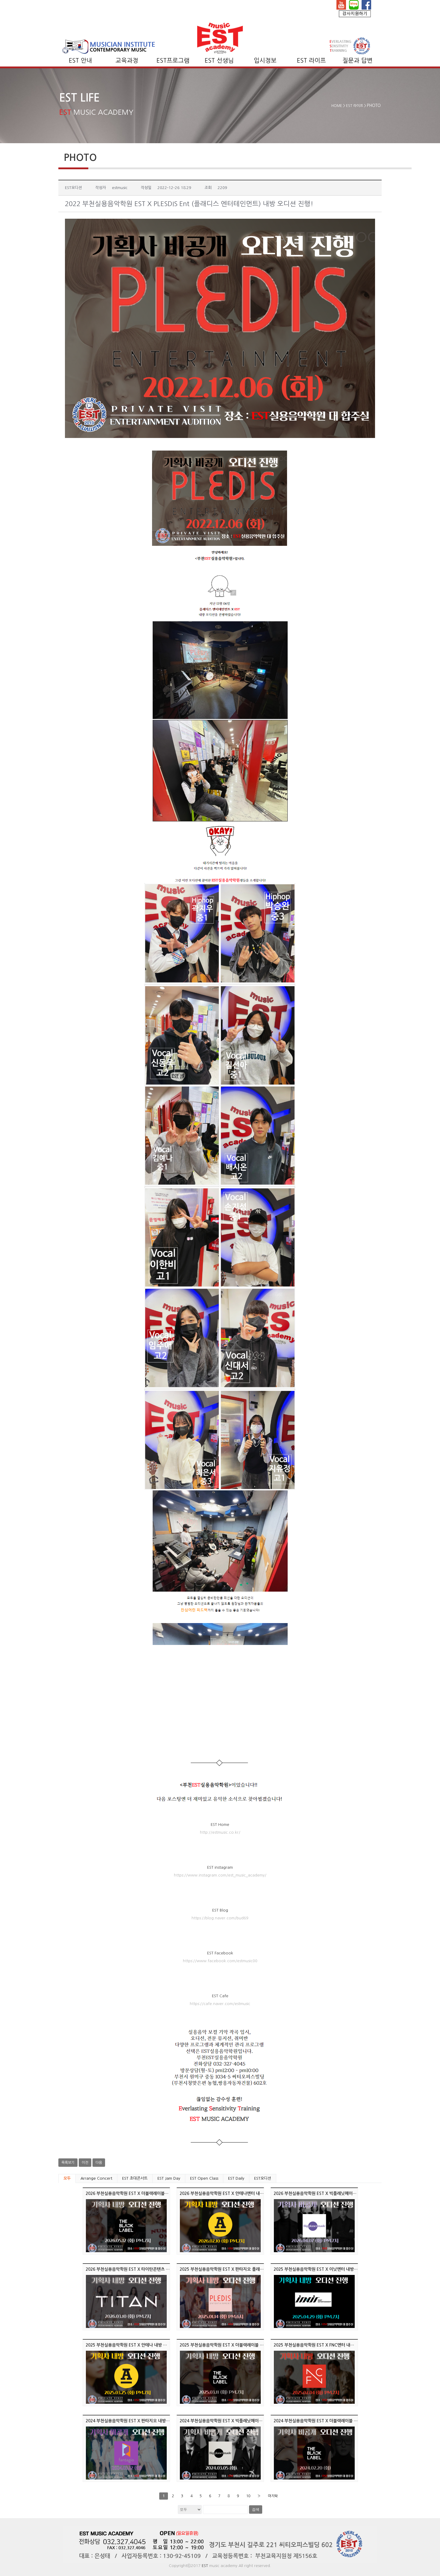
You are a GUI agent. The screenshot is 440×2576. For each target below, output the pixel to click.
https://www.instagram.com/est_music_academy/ (220, 1875)
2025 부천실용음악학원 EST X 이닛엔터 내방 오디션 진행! (326, 2269)
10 (248, 2496)
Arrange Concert (96, 2178)
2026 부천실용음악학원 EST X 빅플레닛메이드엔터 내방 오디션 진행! (335, 2193)
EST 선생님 (219, 61)
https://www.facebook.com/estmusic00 (220, 1961)
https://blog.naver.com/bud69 (220, 1918)
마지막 (273, 2496)
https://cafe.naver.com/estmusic (220, 2004)
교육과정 (127, 61)
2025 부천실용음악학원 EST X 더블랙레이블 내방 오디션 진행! (235, 2345)
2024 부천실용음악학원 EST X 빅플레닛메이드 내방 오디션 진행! (237, 2421)
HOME (337, 106)
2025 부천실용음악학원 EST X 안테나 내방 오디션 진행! (136, 2345)
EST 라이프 (311, 61)
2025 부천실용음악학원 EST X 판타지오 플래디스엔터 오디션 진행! (239, 2269)
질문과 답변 (358, 61)
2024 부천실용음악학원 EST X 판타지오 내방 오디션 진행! (138, 2421)
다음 (99, 2163)
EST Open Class (204, 2178)
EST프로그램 (173, 61)
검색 (256, 2509)
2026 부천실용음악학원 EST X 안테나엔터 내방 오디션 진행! (233, 2193)
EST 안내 (81, 61)
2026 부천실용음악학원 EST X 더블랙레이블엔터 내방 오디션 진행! (145, 2193)
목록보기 (68, 2163)
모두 (67, 2178)
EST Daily (236, 2178)
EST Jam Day (169, 2178)
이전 (85, 2163)
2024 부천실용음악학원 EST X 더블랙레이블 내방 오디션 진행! (329, 2421)
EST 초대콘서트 (135, 2178)
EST (205, 2566)
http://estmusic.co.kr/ (220, 1832)
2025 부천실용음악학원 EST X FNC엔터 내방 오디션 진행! (326, 2345)
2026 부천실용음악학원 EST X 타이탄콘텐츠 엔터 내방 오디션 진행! (146, 2269)
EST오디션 (263, 2178)
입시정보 (265, 61)
